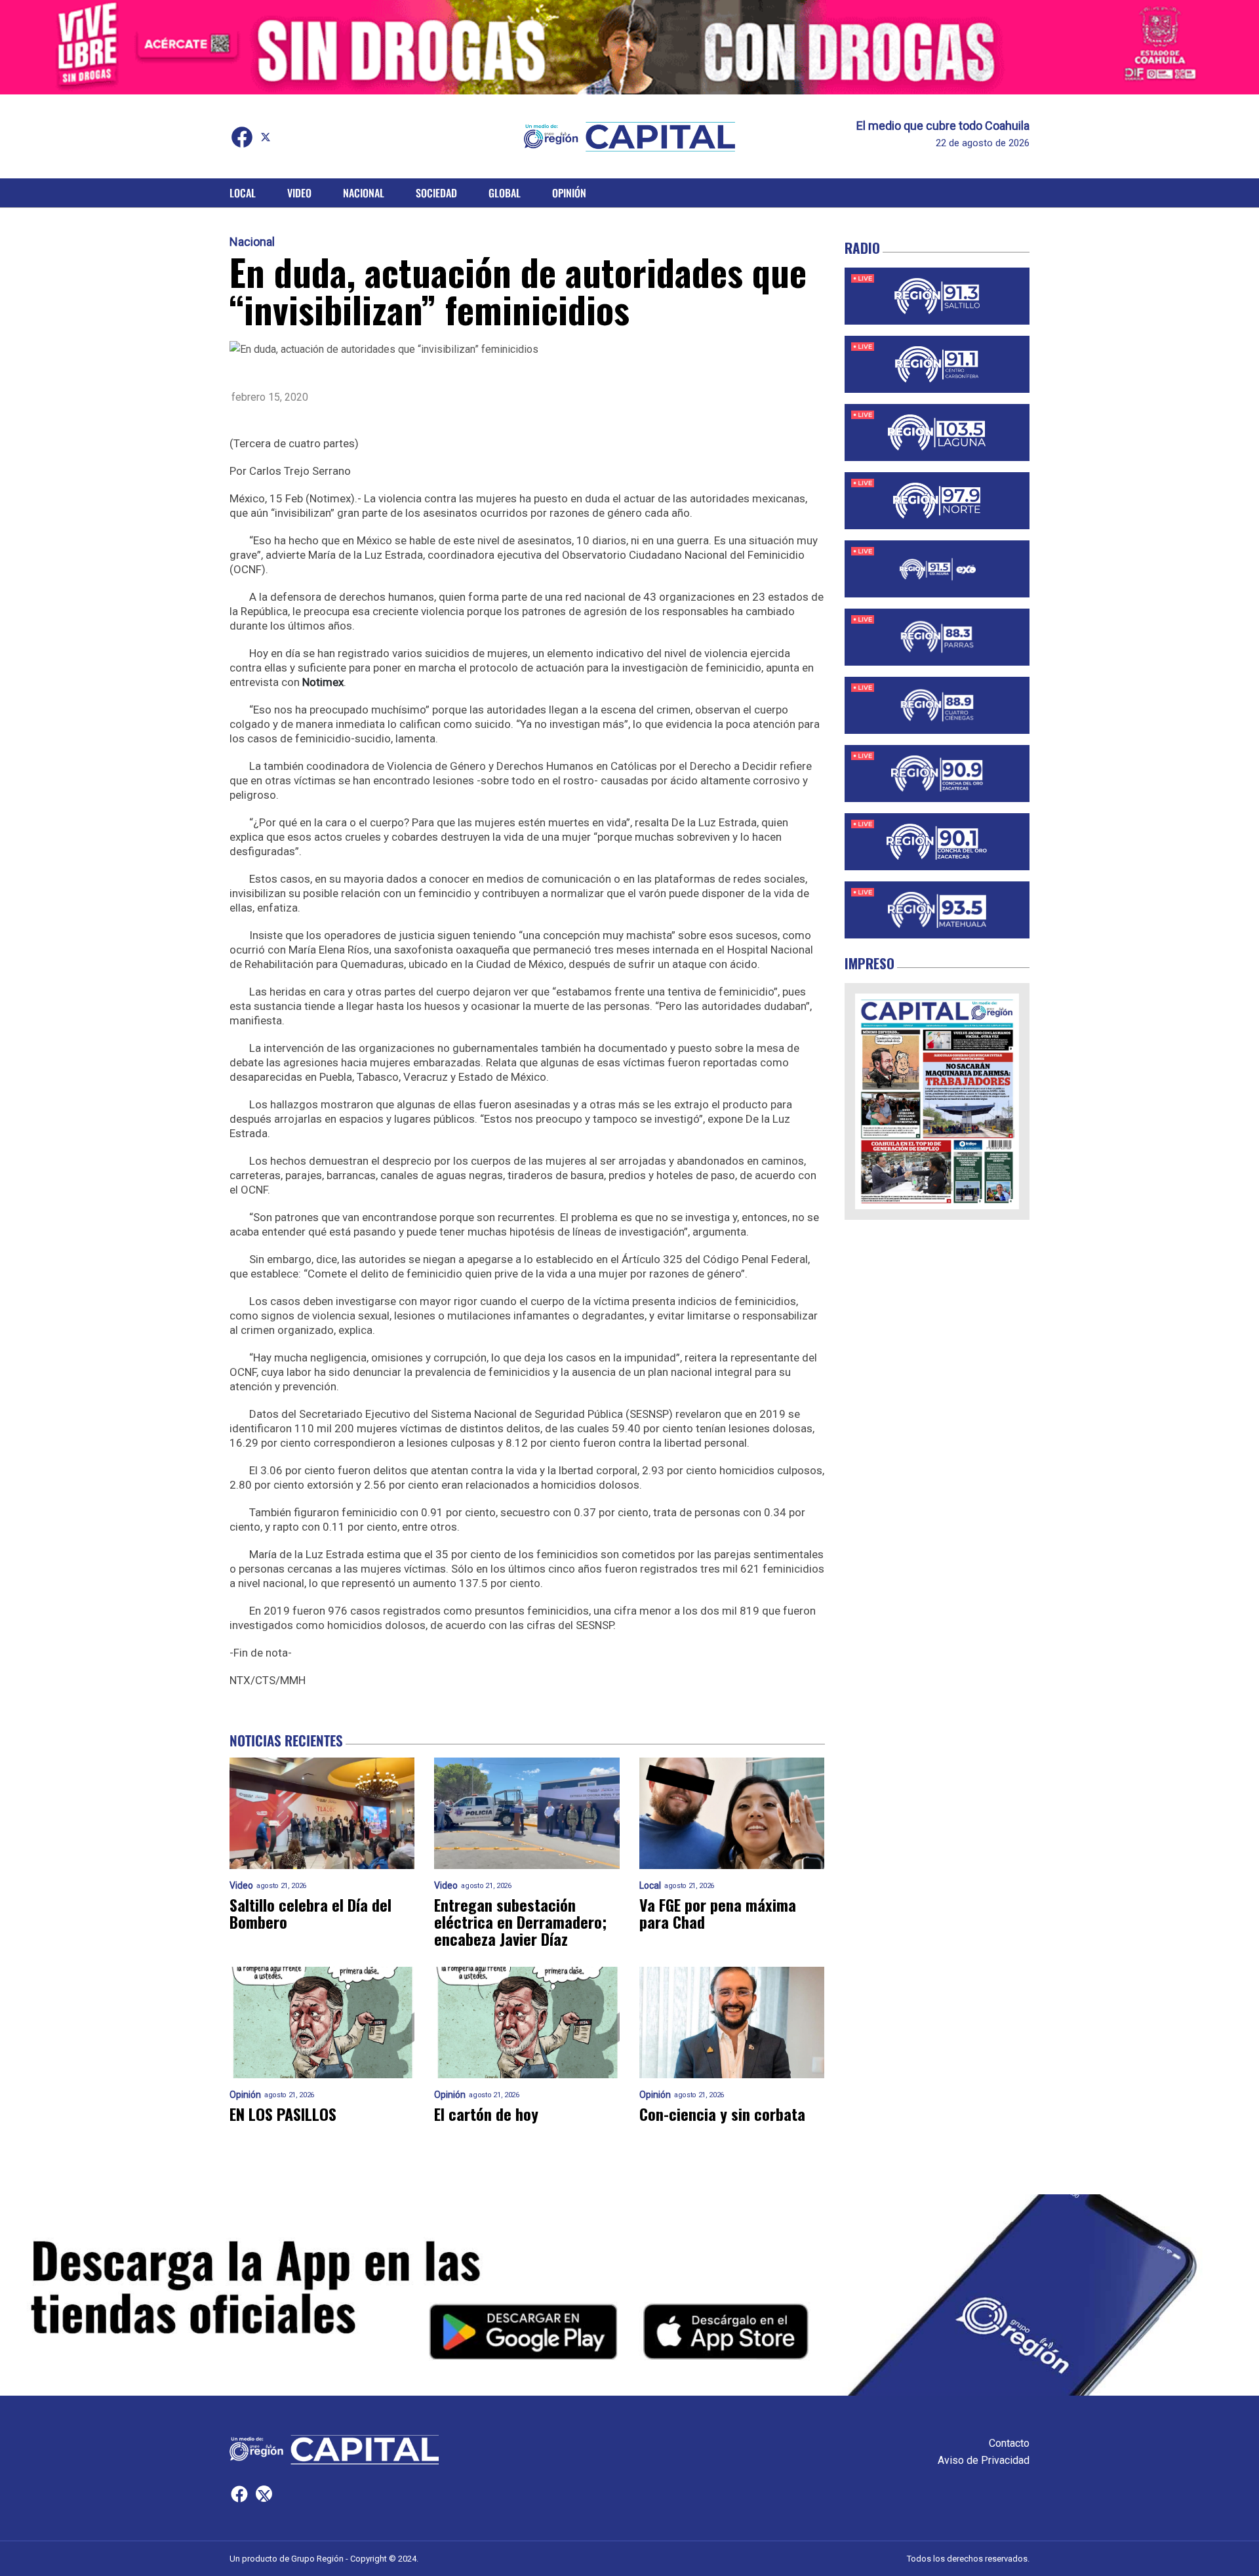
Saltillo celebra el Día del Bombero (310, 1913)
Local (243, 193)
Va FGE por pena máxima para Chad (718, 1913)
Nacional (364, 193)
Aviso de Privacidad (984, 2460)
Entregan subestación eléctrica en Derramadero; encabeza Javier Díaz (520, 1922)
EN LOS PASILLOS (283, 2114)
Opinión (569, 193)
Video (299, 193)
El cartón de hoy (486, 2114)
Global (505, 193)
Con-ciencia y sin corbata (722, 2114)
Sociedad (436, 193)
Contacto (1009, 2443)
